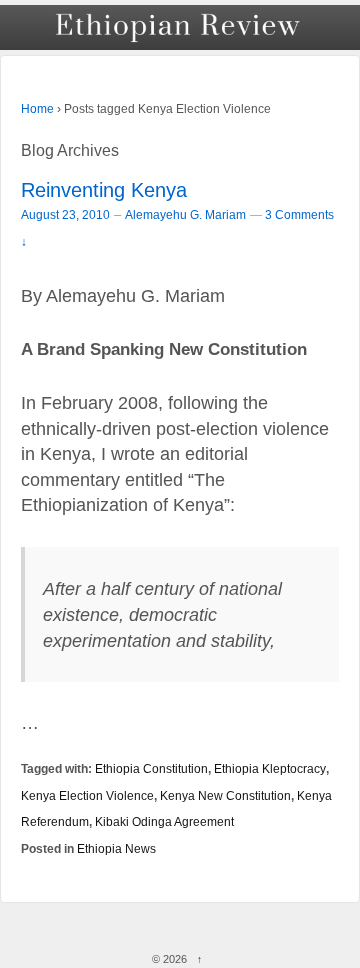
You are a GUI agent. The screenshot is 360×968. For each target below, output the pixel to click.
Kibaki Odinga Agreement (164, 821)
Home (37, 109)
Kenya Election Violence (87, 795)
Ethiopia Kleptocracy (270, 768)
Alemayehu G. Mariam (185, 215)
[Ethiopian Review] (180, 27)
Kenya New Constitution (225, 795)
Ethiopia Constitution (151, 768)
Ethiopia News (116, 848)
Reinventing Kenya (104, 190)
